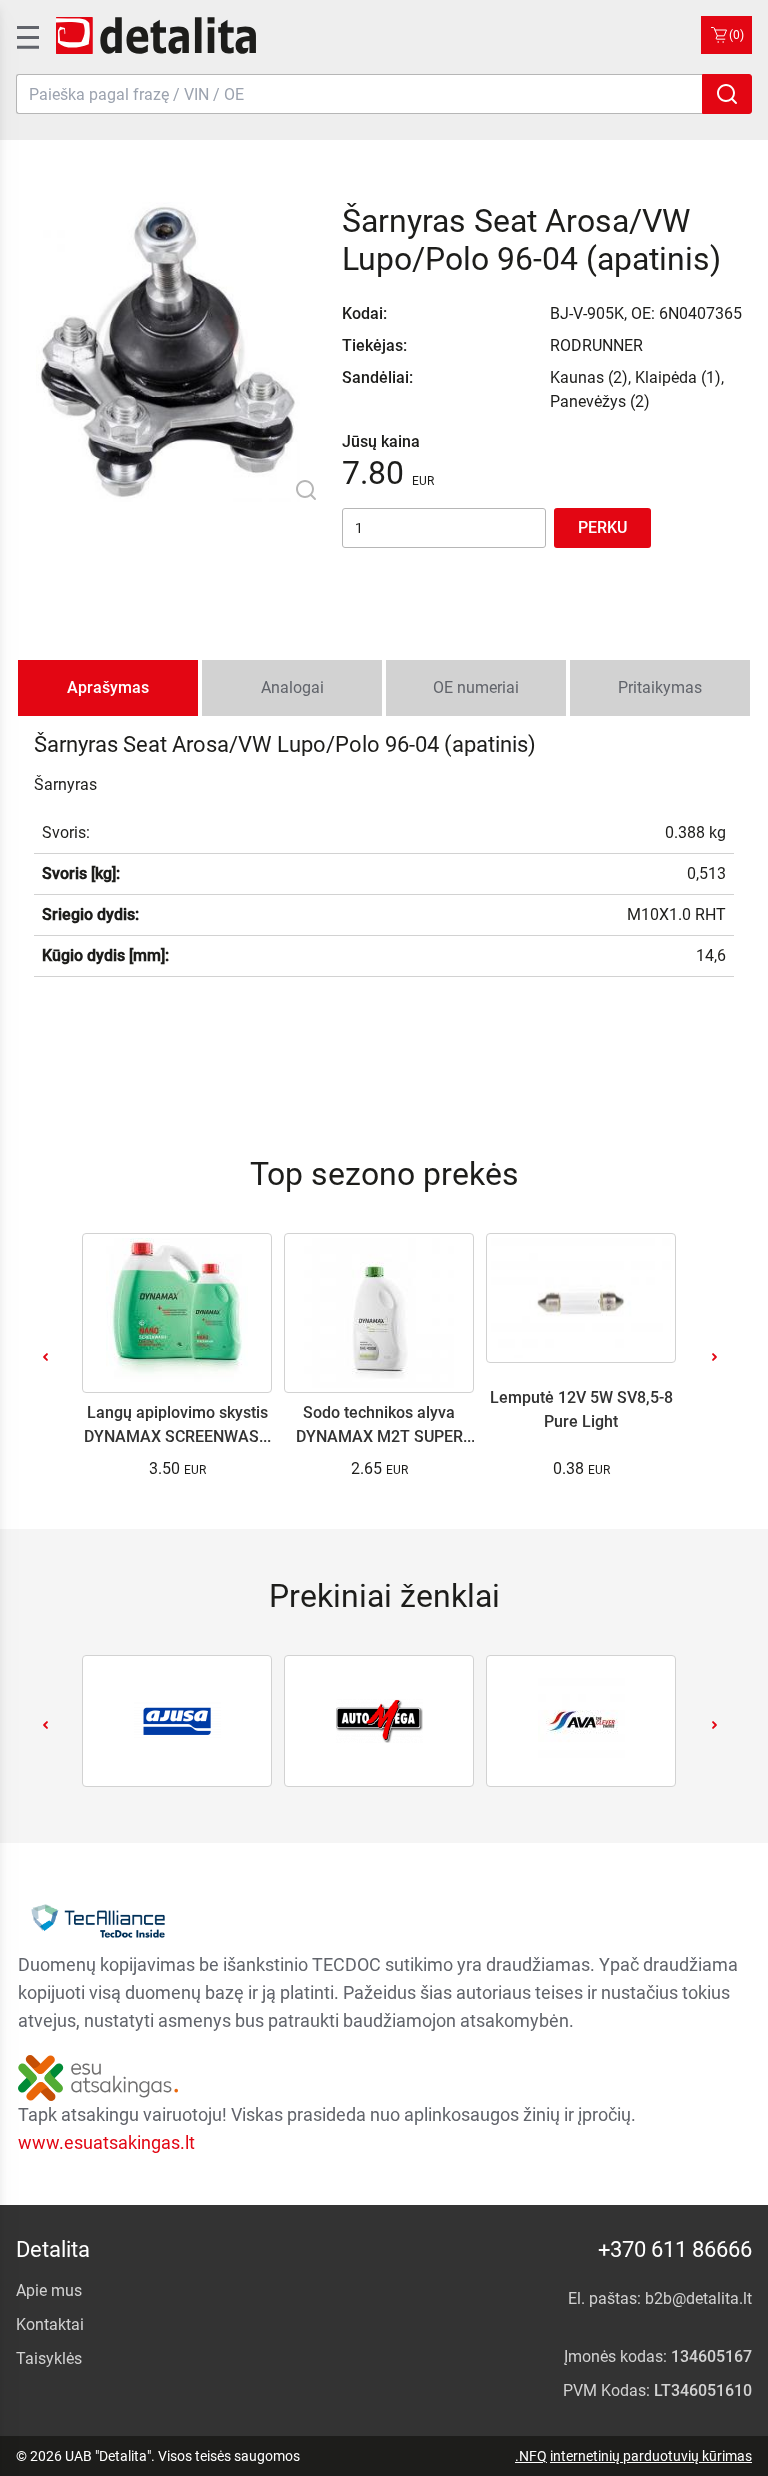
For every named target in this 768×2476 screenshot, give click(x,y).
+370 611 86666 (675, 2249)
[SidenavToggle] (26, 35)
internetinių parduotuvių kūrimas (651, 2456)
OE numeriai (476, 687)
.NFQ (531, 2456)
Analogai (292, 687)
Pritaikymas (660, 687)
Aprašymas (108, 687)
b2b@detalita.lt (698, 2298)
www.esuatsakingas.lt (106, 2142)
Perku (602, 527)
